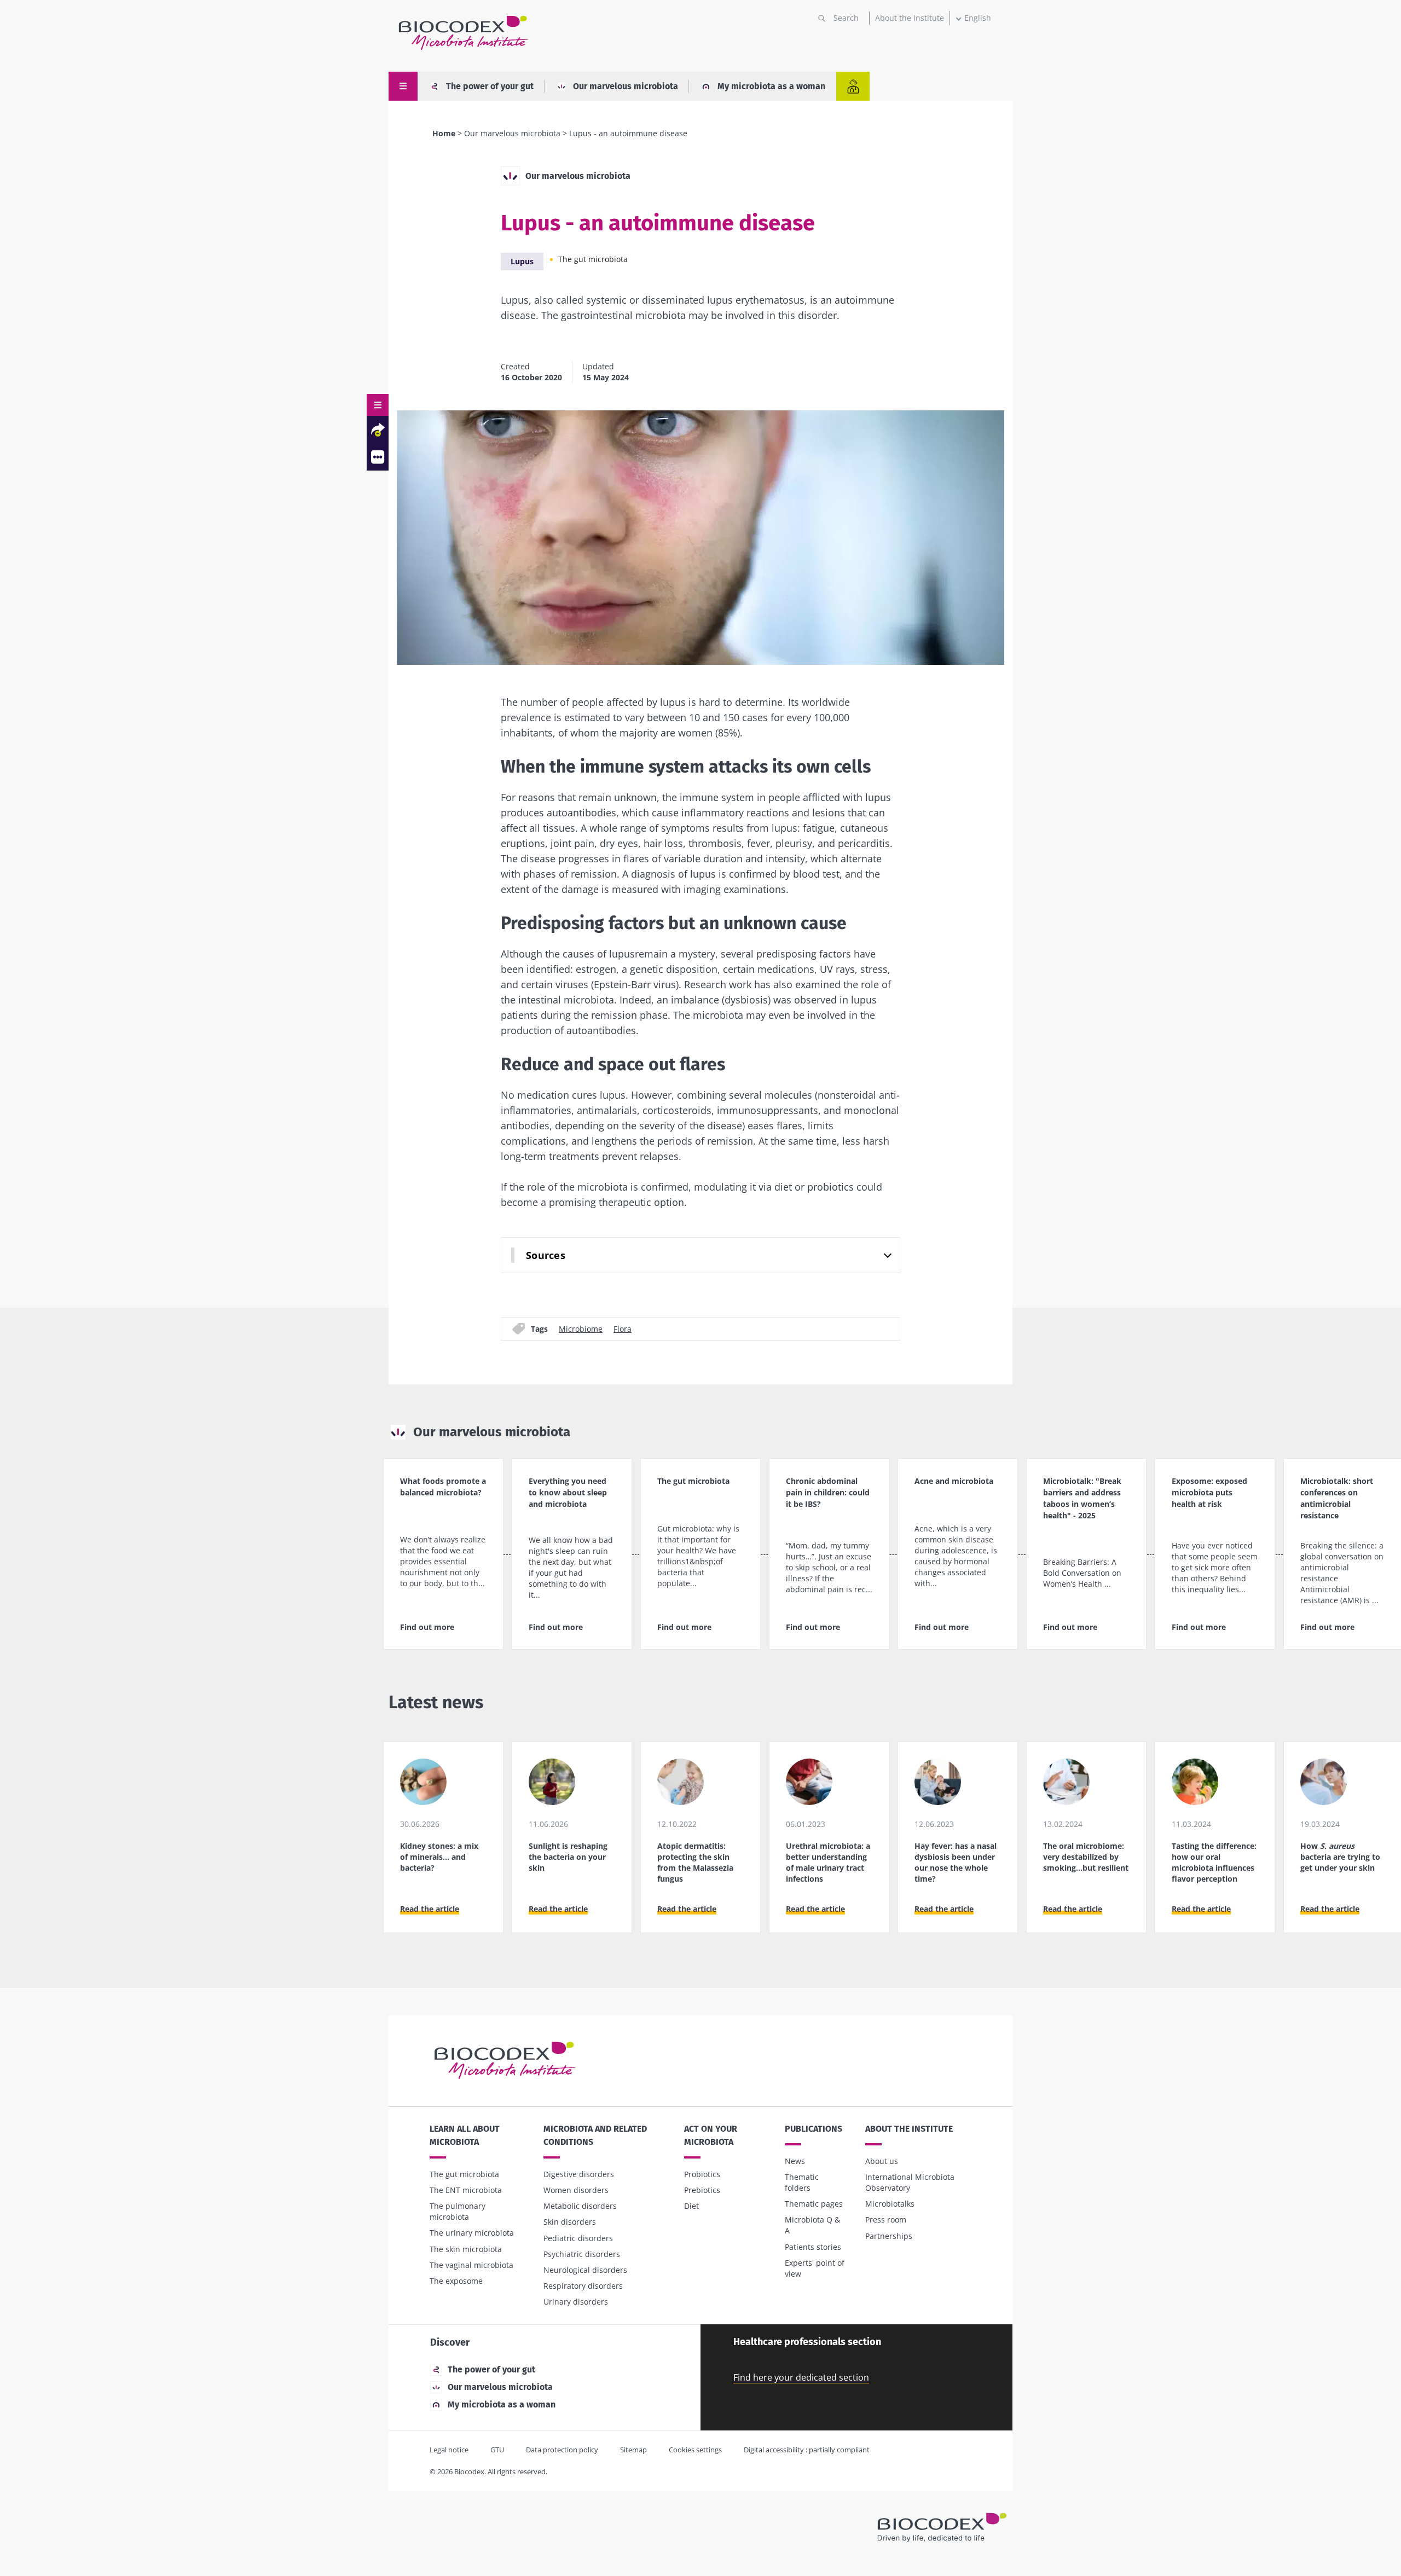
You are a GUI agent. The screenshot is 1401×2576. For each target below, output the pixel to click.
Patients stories (813, 2247)
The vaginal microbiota (471, 2265)
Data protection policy (562, 2450)
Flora (623, 1328)
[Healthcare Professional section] (853, 86)
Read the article (430, 1909)
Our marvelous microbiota (626, 86)
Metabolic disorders (580, 2206)
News (795, 2161)
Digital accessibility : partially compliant (807, 2450)
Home (444, 133)
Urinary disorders (576, 2302)
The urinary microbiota (472, 2233)
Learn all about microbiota (465, 2135)
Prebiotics (702, 2190)
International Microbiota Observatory (910, 2182)
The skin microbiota (466, 2249)
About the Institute (910, 18)
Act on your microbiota (711, 2135)
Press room (886, 2220)
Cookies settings (695, 2450)
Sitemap (633, 2450)
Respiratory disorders (583, 2286)
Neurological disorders (585, 2270)
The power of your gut (490, 86)
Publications (814, 2129)
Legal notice (449, 2450)
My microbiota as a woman (771, 86)
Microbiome (581, 1328)
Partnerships (889, 2236)
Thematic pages (814, 2204)
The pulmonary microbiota (458, 2211)
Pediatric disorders (578, 2238)
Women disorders (576, 2190)
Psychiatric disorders (582, 2254)
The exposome (456, 2281)
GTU (497, 2450)
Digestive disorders (579, 2174)
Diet (691, 2206)
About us (882, 2161)
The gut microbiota (593, 259)
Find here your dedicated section (801, 2377)
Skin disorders (570, 2222)
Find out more (427, 1627)
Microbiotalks (890, 2204)
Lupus (522, 261)
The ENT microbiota (466, 2190)
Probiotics (702, 2174)
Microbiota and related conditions (595, 2135)
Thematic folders (802, 2182)
